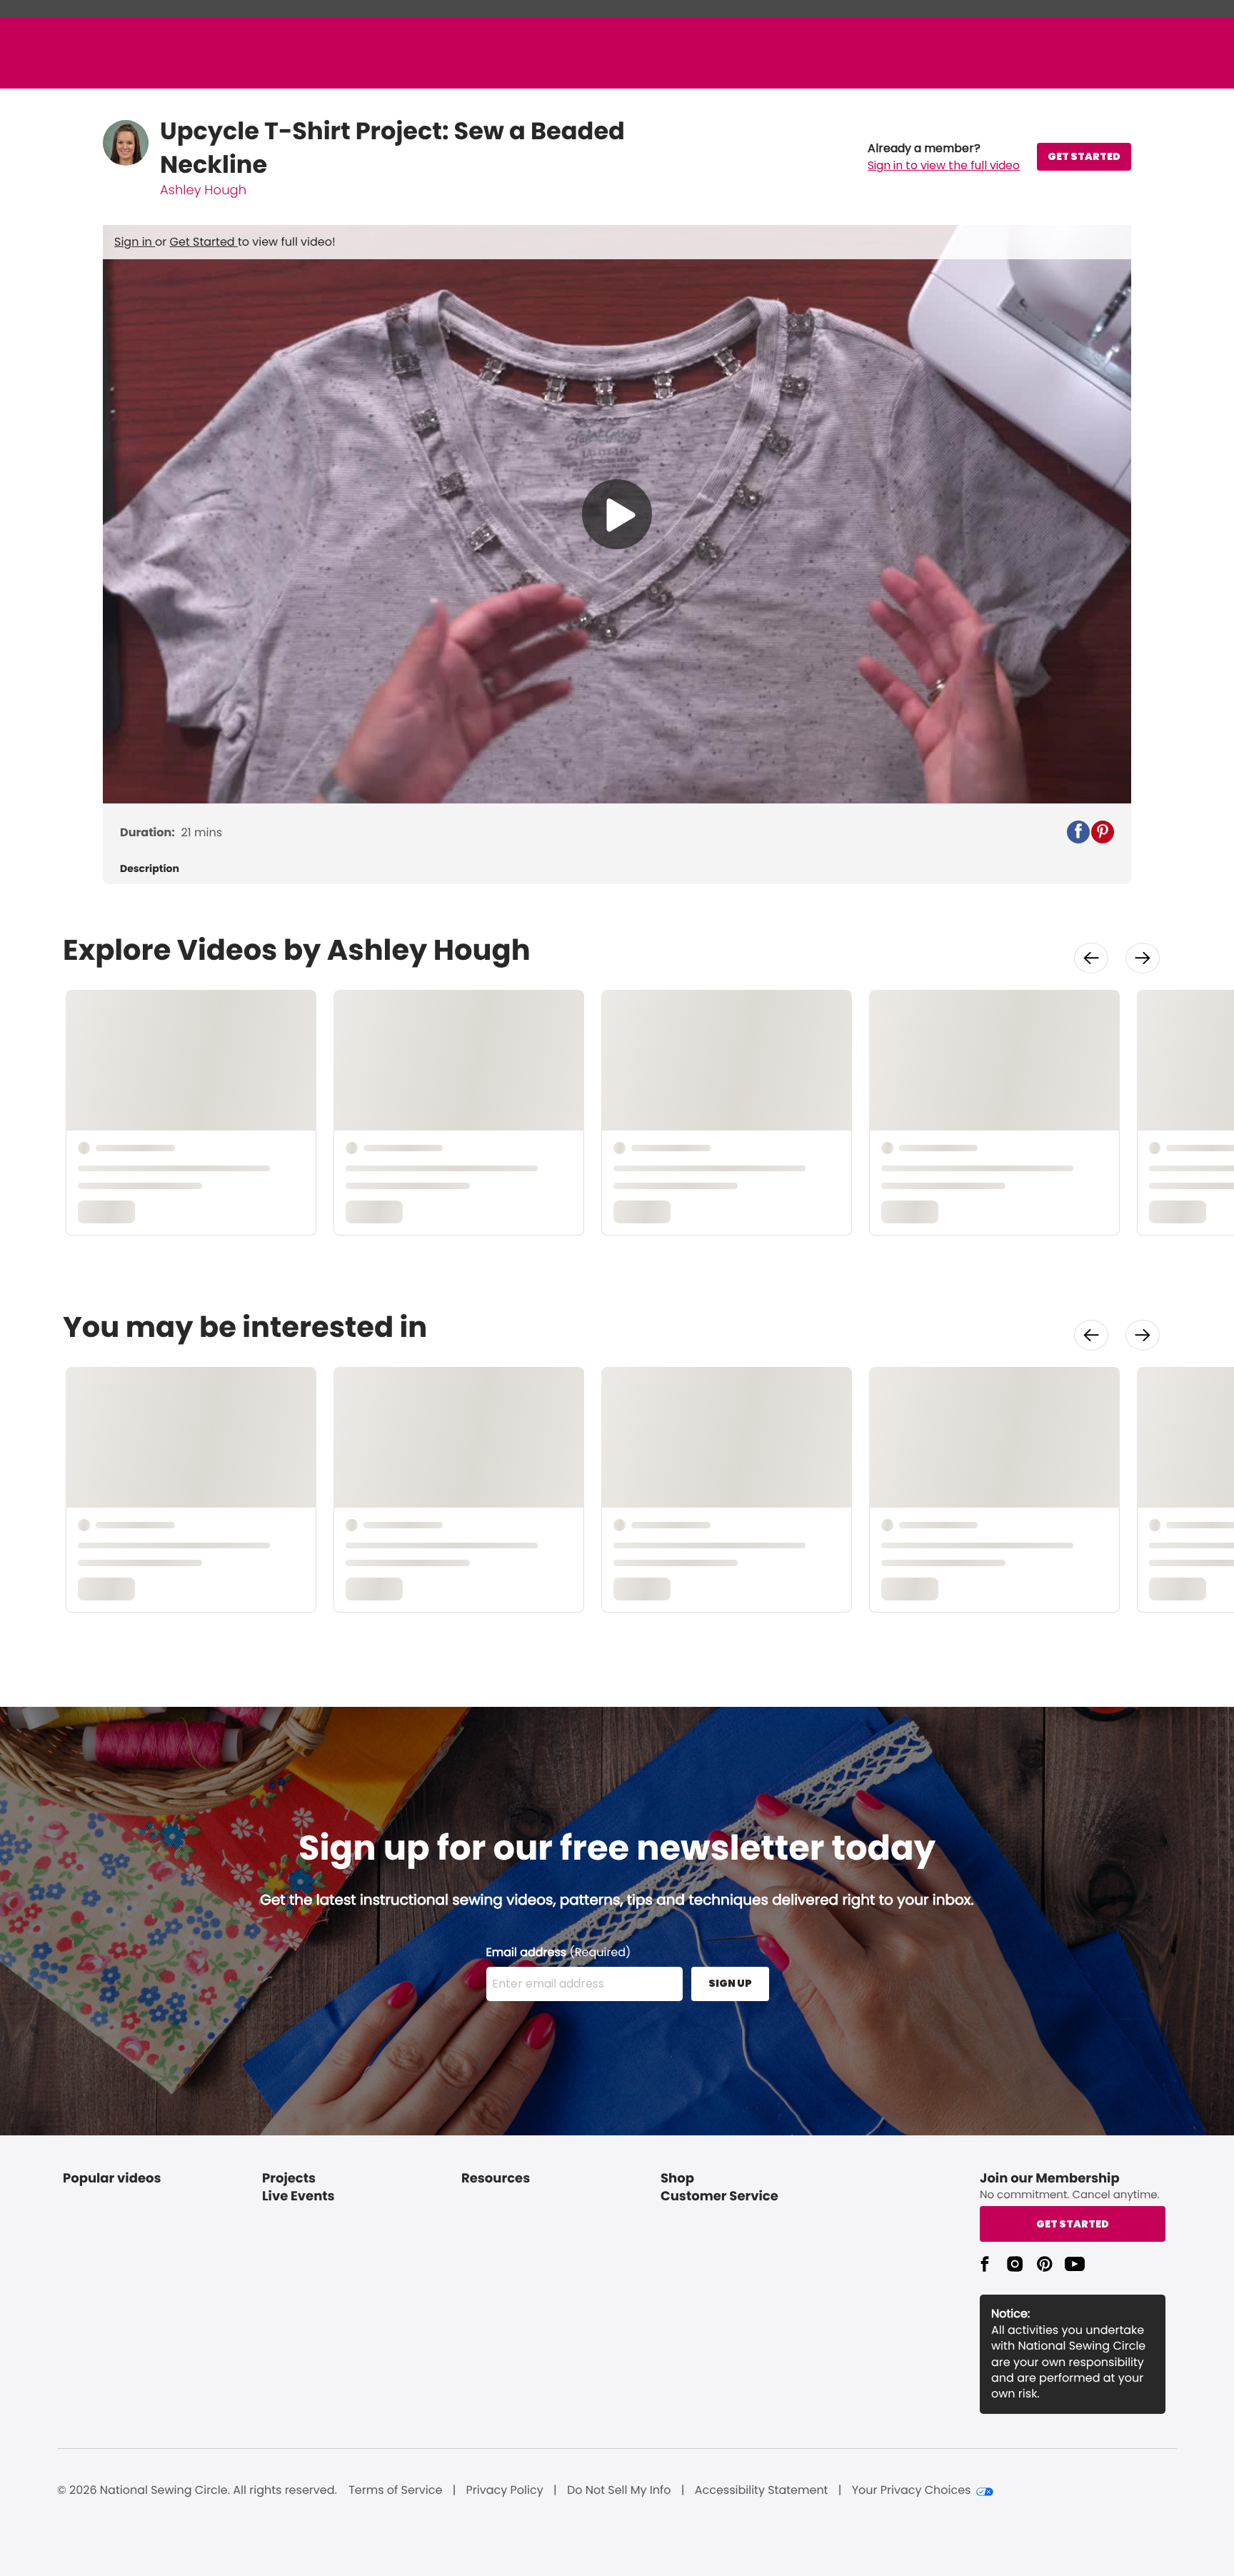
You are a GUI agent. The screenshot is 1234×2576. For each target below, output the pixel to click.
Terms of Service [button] (395, 2490)
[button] (944, 157)
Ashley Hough (203, 190)
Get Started (204, 242)
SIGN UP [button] (730, 1983)
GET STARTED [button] (1084, 156)
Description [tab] (150, 869)
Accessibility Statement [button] (762, 2490)
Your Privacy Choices (912, 2490)
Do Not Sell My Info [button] (619, 2490)
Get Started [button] (1073, 2224)
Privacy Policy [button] (505, 2490)
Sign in (135, 242)
